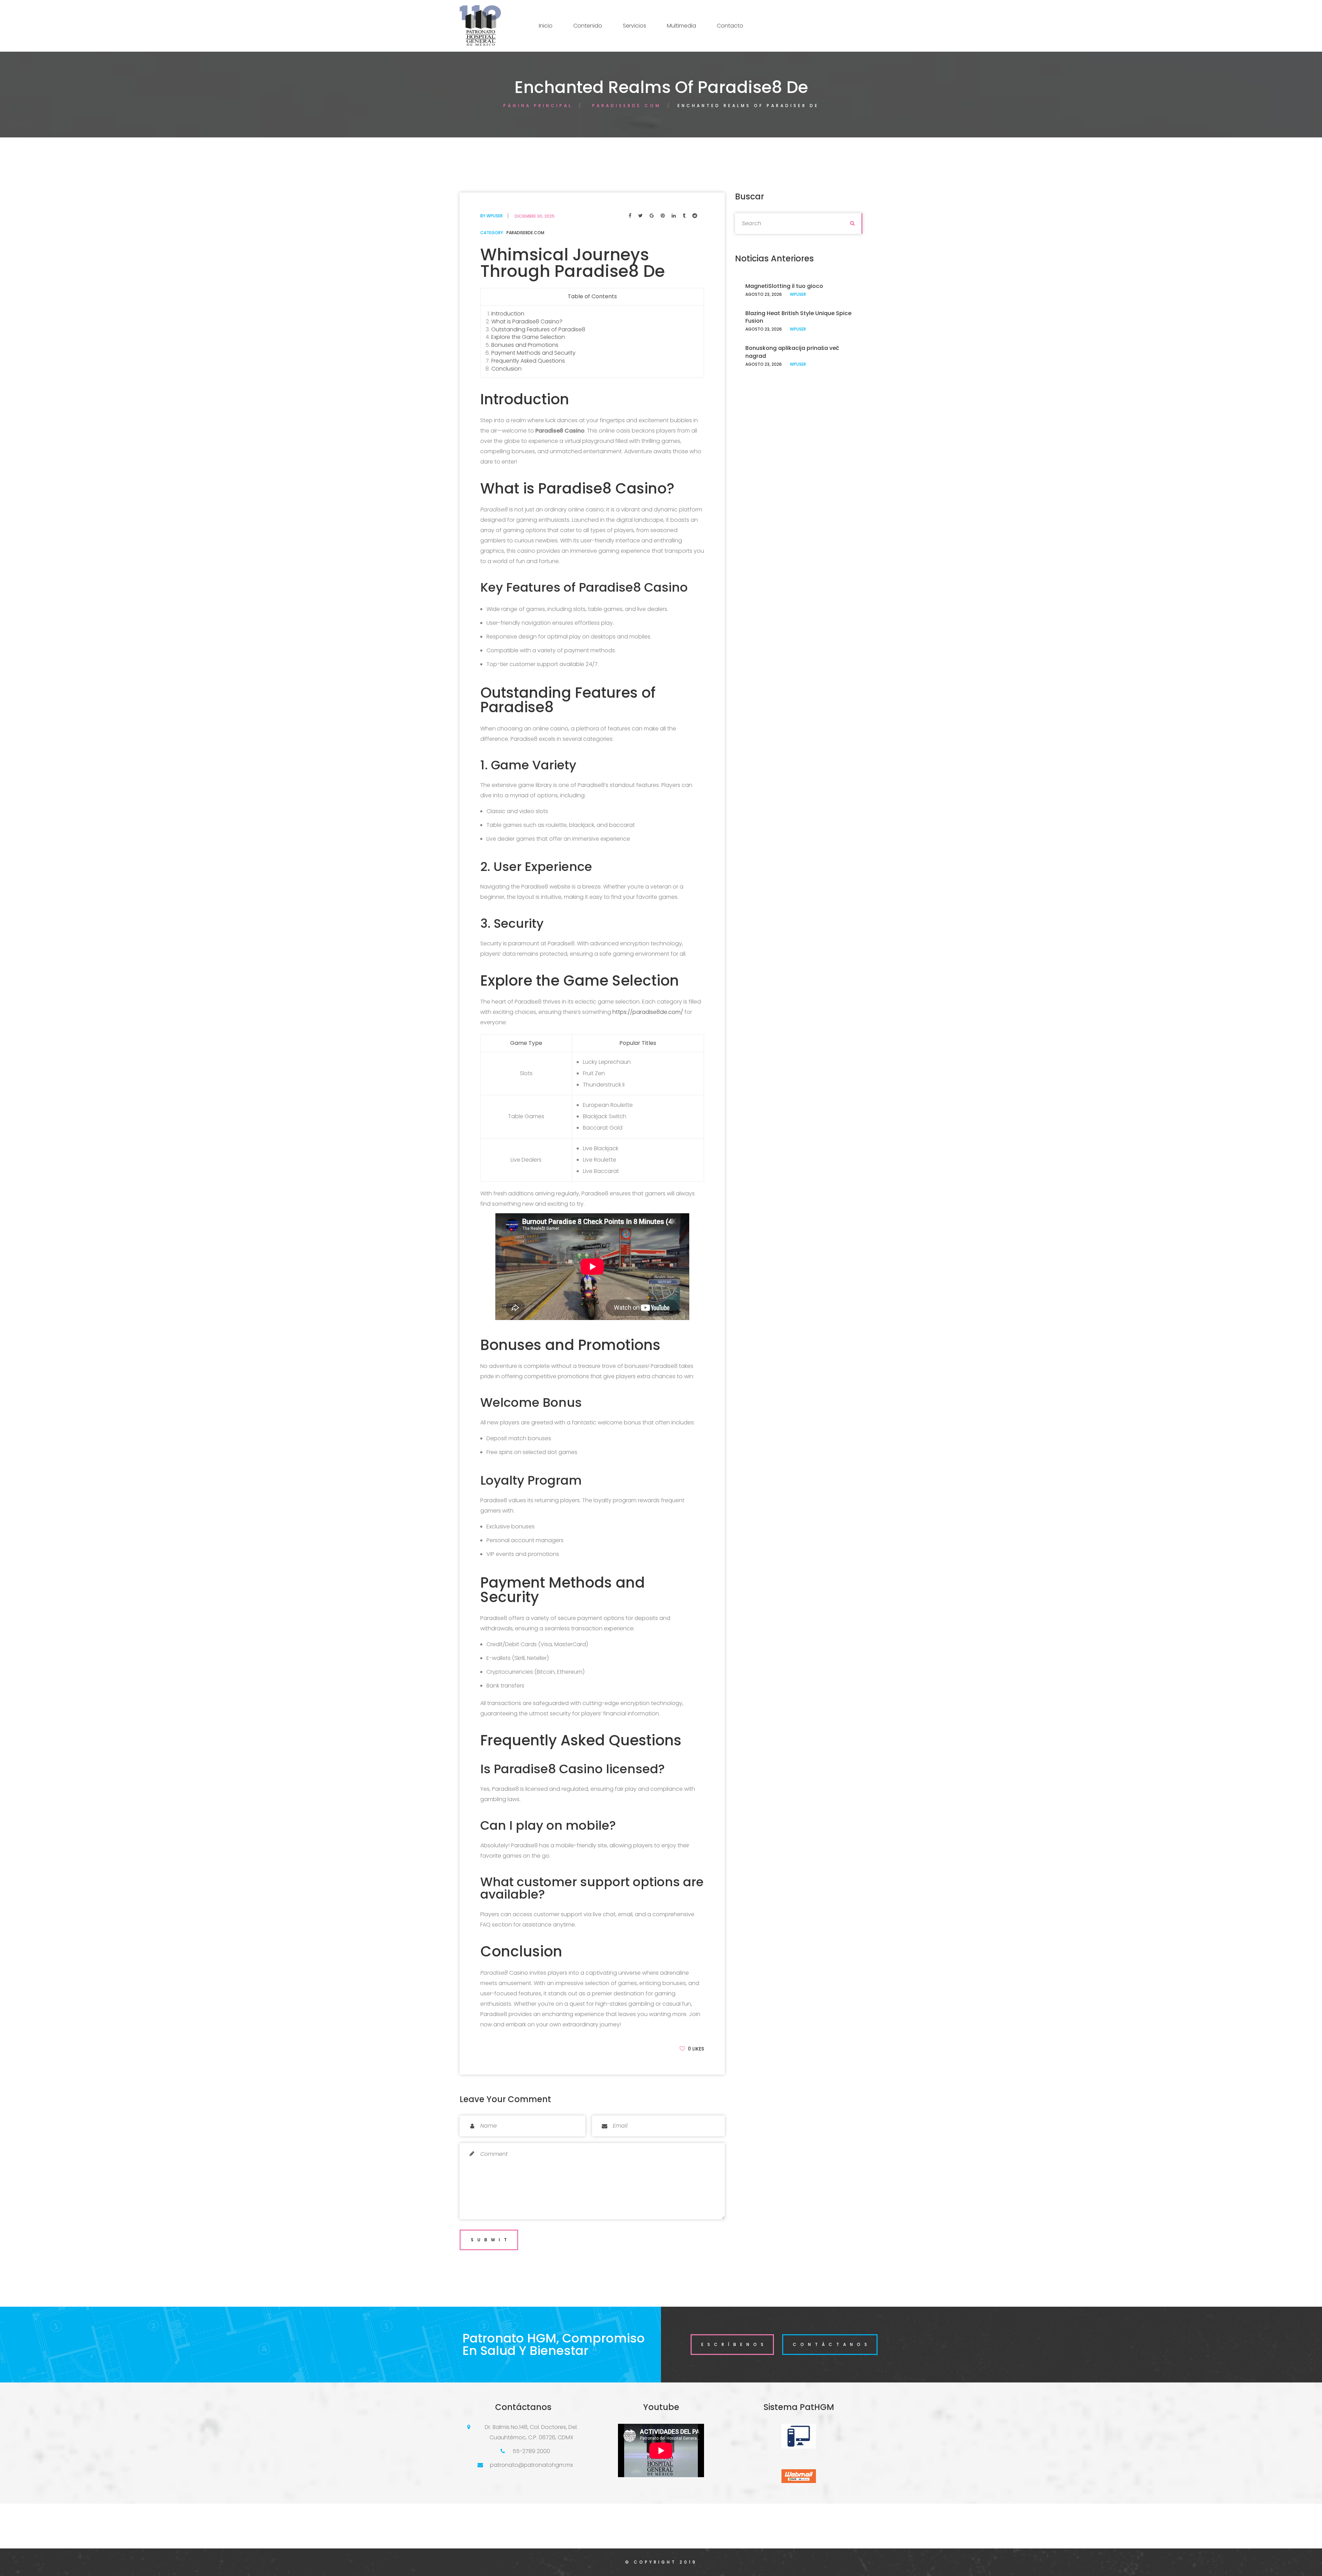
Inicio (546, 26)
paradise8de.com (627, 106)
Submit (491, 2240)
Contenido (588, 26)
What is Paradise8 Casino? (527, 321)
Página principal (538, 106)
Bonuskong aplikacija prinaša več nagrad (792, 352)
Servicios (634, 26)
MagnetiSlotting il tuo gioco (784, 286)
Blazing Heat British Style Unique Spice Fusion (798, 317)
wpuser (495, 216)
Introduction (508, 314)
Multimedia (681, 26)
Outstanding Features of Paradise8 (538, 329)
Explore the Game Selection (528, 337)
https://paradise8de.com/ (648, 1012)
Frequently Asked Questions (528, 361)
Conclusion (506, 369)
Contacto (730, 26)
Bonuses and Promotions (525, 345)
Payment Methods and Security (533, 353)
